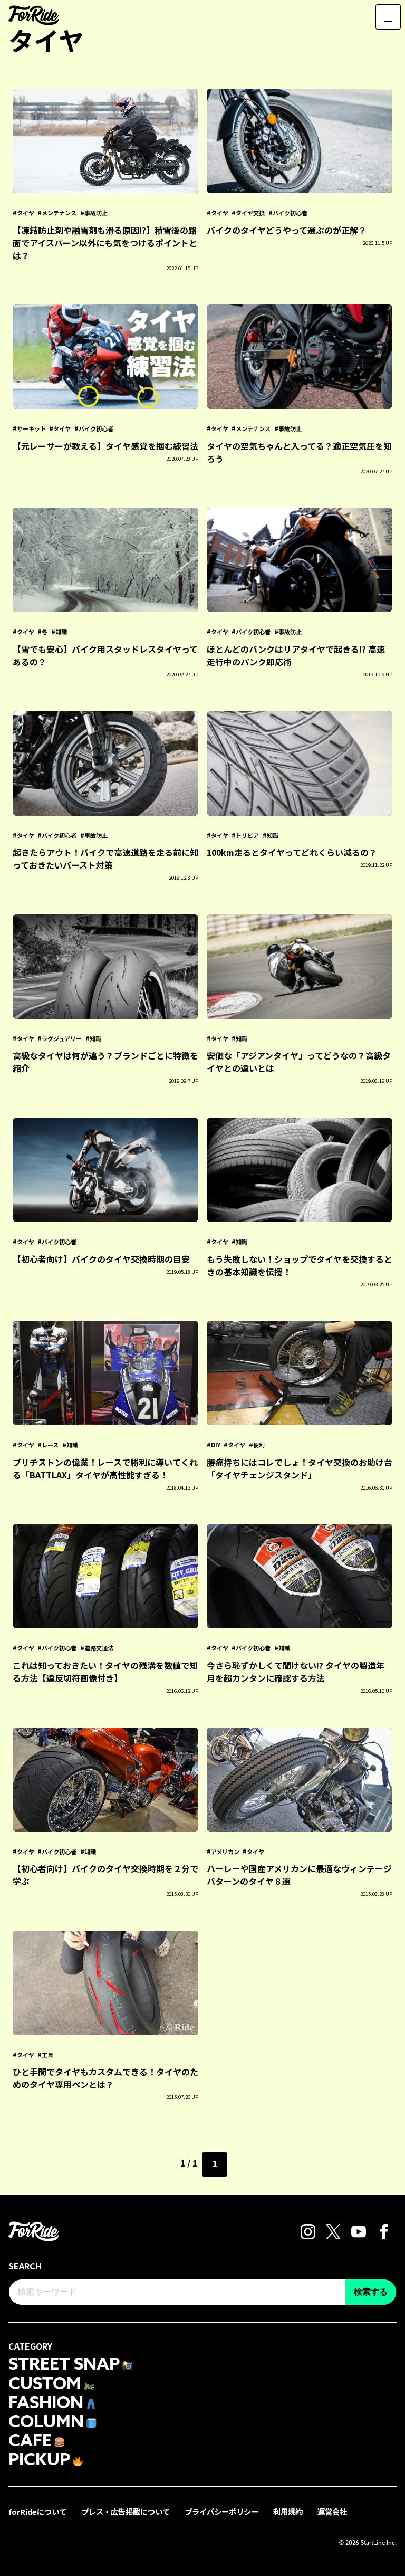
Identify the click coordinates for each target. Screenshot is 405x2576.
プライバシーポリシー (221, 2511)
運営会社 (332, 2511)
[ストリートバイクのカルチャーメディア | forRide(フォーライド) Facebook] (384, 2230)
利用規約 (288, 2511)
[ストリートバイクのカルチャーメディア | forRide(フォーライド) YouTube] (359, 2230)
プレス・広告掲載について (126, 2511)
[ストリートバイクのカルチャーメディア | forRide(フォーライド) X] (334, 2230)
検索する (371, 2292)
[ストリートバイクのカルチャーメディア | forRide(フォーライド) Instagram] (308, 2230)
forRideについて (37, 2511)
